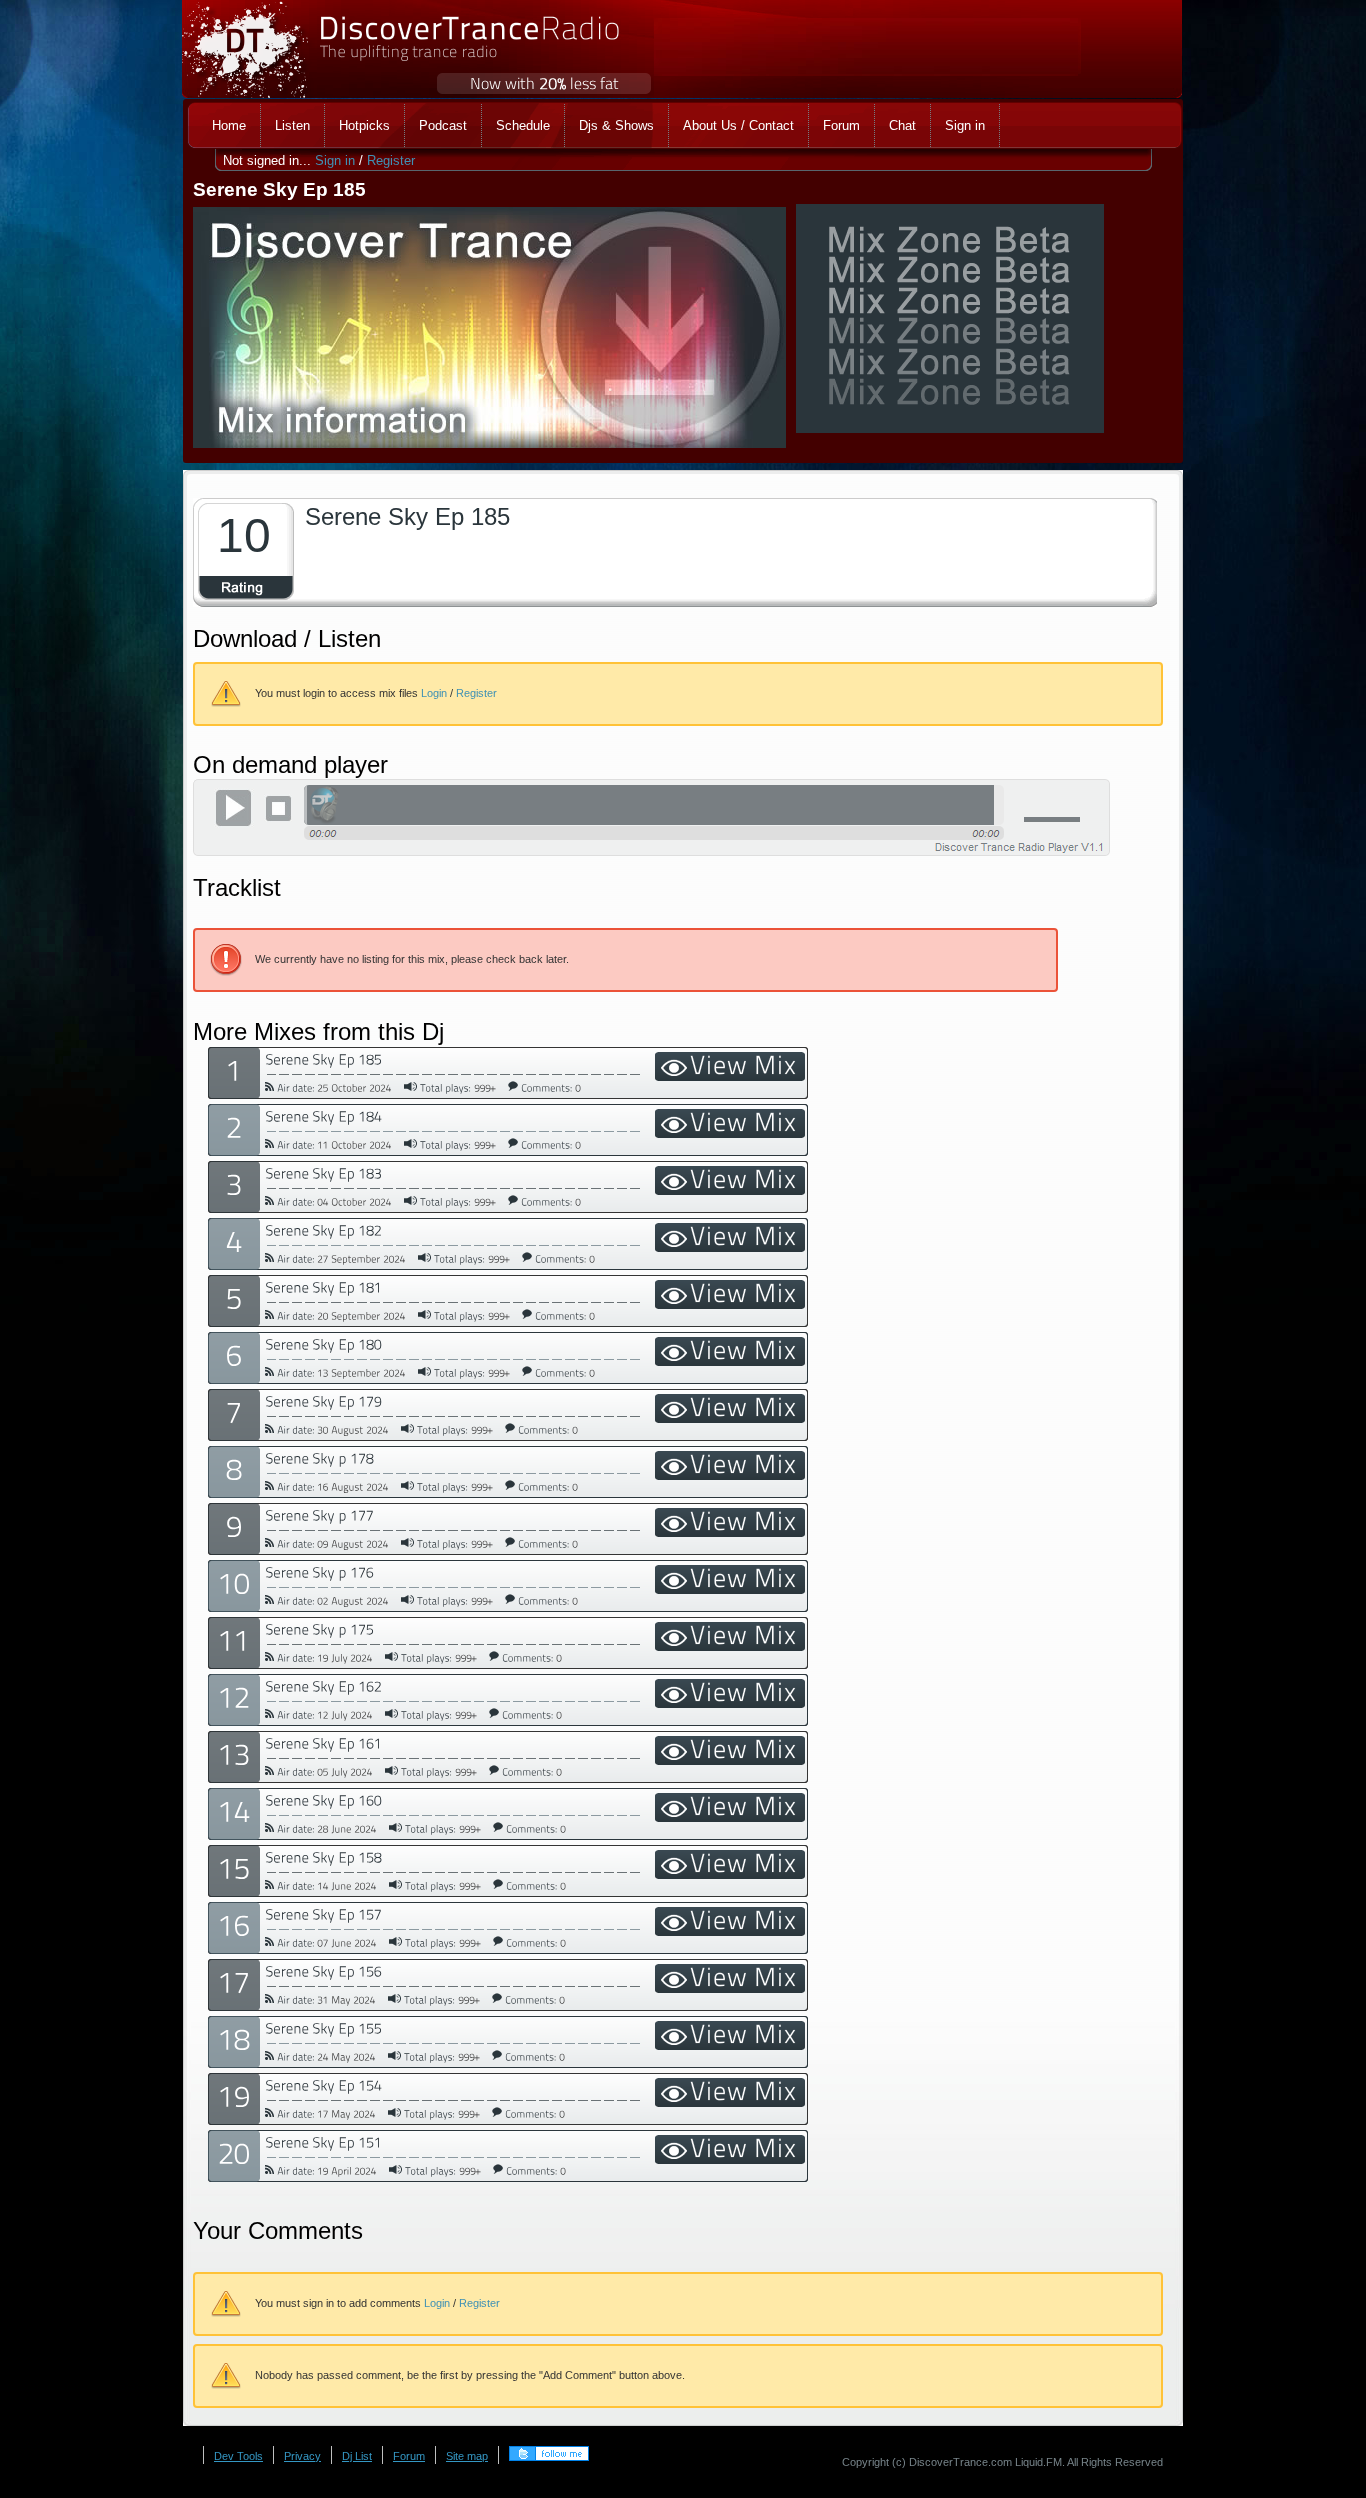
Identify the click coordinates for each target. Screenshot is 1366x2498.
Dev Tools (238, 2456)
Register (391, 160)
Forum (409, 2456)
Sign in (335, 160)
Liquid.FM (1038, 2462)
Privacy (302, 2456)
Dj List (357, 2456)
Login (434, 693)
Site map (467, 2456)
